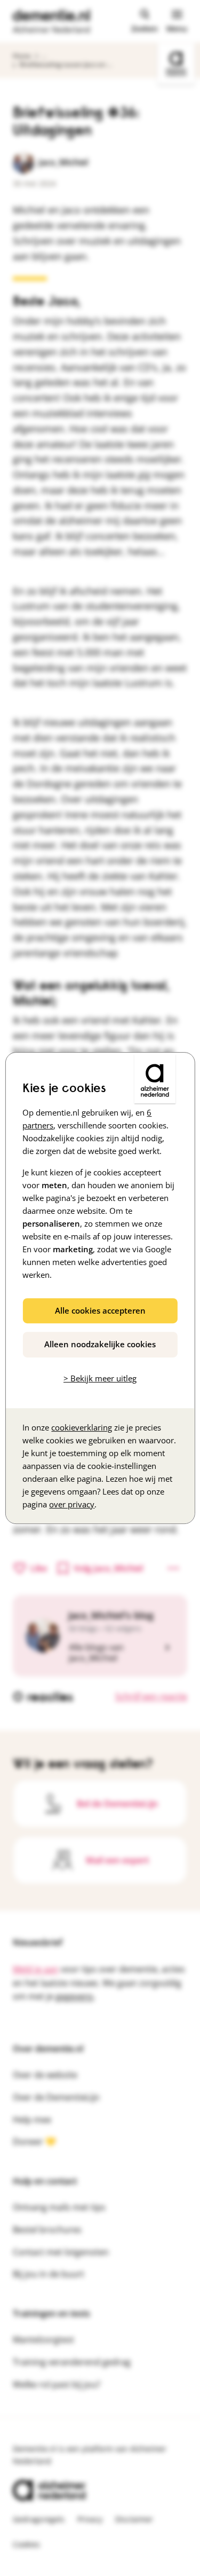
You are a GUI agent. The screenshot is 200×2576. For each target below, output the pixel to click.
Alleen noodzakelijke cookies (100, 1344)
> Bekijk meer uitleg (100, 1378)
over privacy (72, 1504)
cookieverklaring (82, 1427)
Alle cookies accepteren (100, 1310)
